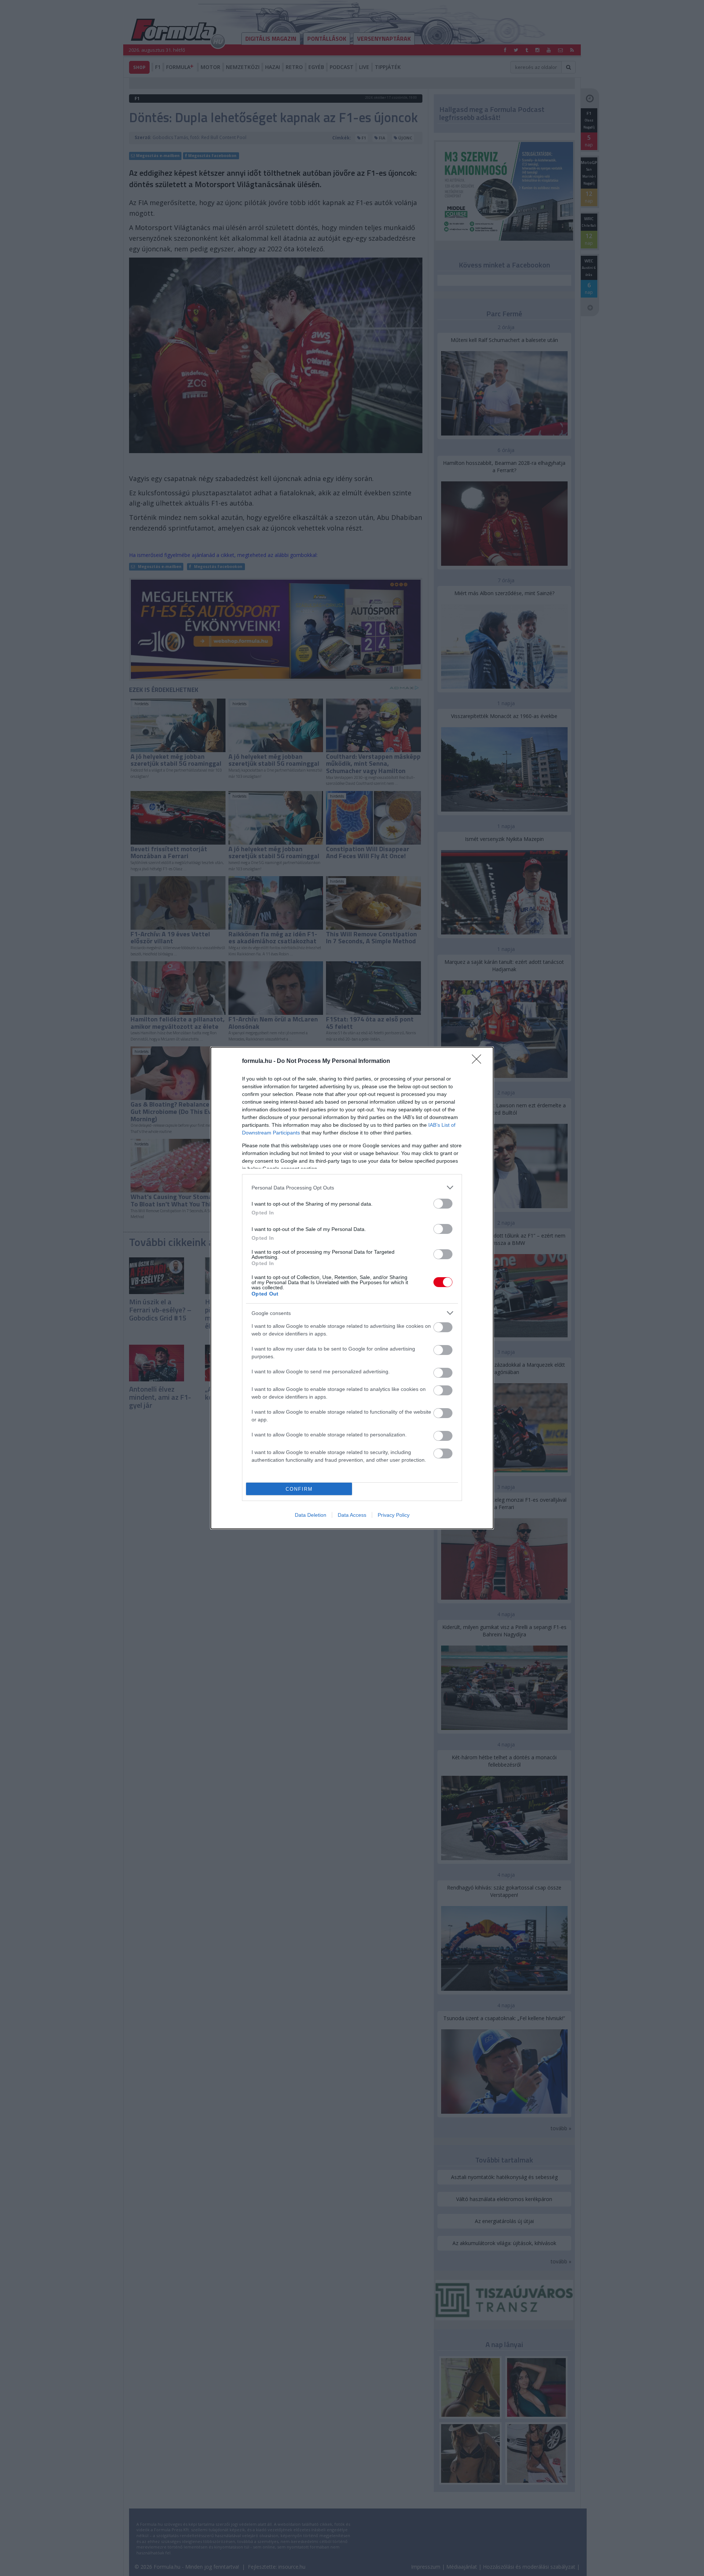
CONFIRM (299, 1489)
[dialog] (352, 1288)
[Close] (479, 1061)
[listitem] (352, 1187)
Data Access (352, 1515)
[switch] (443, 1204)
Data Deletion (311, 1515)
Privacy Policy (394, 1515)
